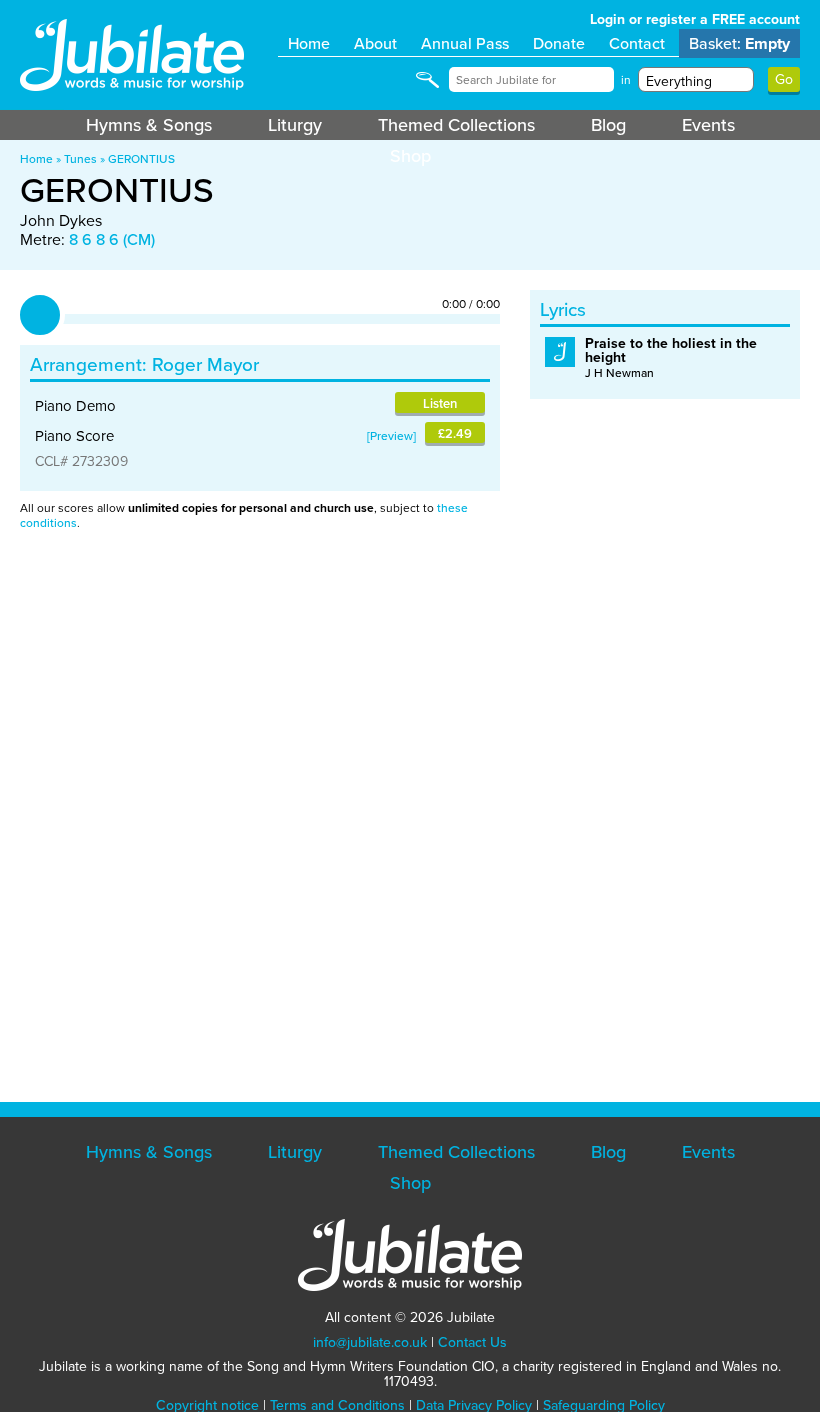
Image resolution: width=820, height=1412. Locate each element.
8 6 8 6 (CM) (112, 239)
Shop (410, 156)
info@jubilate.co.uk (370, 1342)
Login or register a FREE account (695, 19)
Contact (637, 43)
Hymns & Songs (149, 125)
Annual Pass (465, 43)
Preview (391, 436)
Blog (608, 125)
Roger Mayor (205, 364)
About (375, 43)
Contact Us (472, 1342)
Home (309, 43)
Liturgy (295, 125)
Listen (440, 403)
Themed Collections (456, 125)
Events (708, 125)
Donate (559, 43)
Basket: (739, 43)
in (626, 80)
